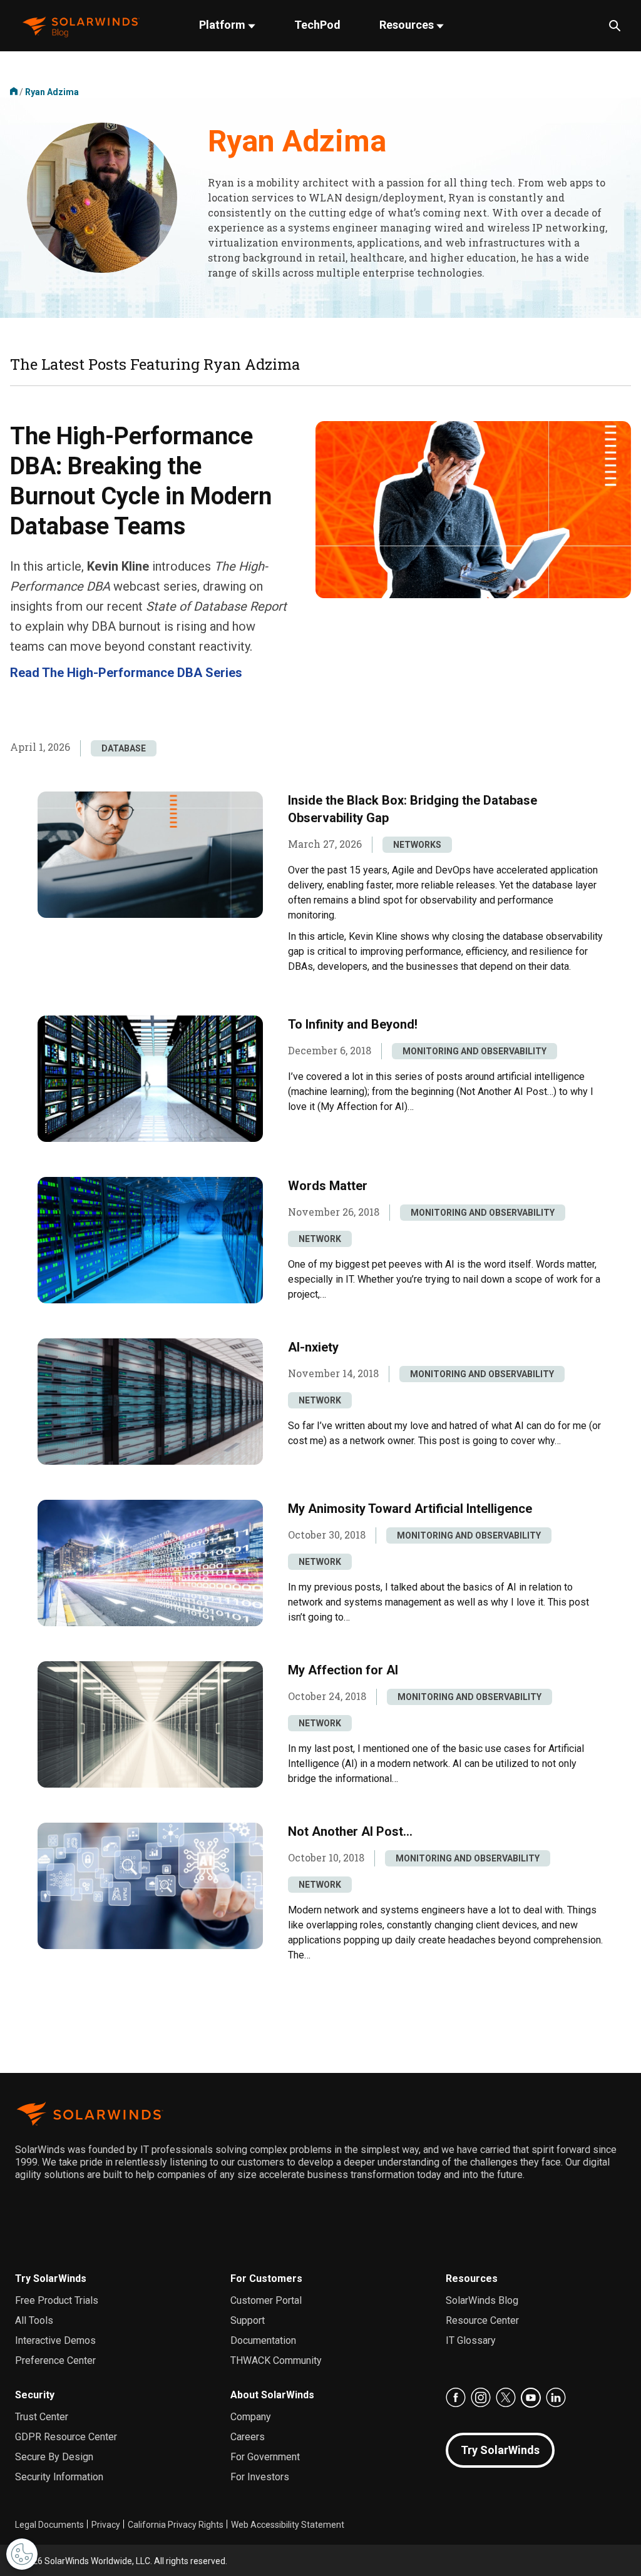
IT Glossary (471, 2340)
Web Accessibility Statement (288, 2525)
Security (35, 2395)
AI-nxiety (313, 1347)
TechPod (317, 25)
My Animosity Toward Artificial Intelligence (410, 1509)
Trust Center (42, 2417)
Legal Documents (49, 2525)
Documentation (263, 2340)
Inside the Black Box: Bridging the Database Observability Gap (413, 809)
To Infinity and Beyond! (353, 1024)
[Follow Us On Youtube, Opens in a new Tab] (531, 2398)
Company (251, 2417)
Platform (223, 25)
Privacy (106, 2525)
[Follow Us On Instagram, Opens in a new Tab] (481, 2398)
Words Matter (328, 1186)
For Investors (260, 2477)
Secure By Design (54, 2457)
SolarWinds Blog (482, 2300)
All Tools (34, 2320)
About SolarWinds (272, 2395)
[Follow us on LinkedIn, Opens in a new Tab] (556, 2398)
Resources (408, 25)
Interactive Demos (55, 2340)
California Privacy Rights (176, 2525)
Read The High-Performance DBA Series (126, 673)
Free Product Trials (57, 2300)
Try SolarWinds (51, 2278)
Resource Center (482, 2320)
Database (124, 748)
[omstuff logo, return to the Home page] (81, 26)
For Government (265, 2457)
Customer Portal (266, 2300)
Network (320, 1239)
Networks (417, 845)
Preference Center (55, 2360)
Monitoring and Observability (474, 1051)
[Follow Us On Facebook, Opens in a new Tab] (456, 2398)
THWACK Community (276, 2360)
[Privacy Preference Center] (22, 2554)
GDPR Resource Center (66, 2437)
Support (248, 2320)
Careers (248, 2437)
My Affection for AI (343, 1670)
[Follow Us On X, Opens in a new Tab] (506, 2398)
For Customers (266, 2278)
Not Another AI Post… (350, 1831)
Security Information (59, 2477)
